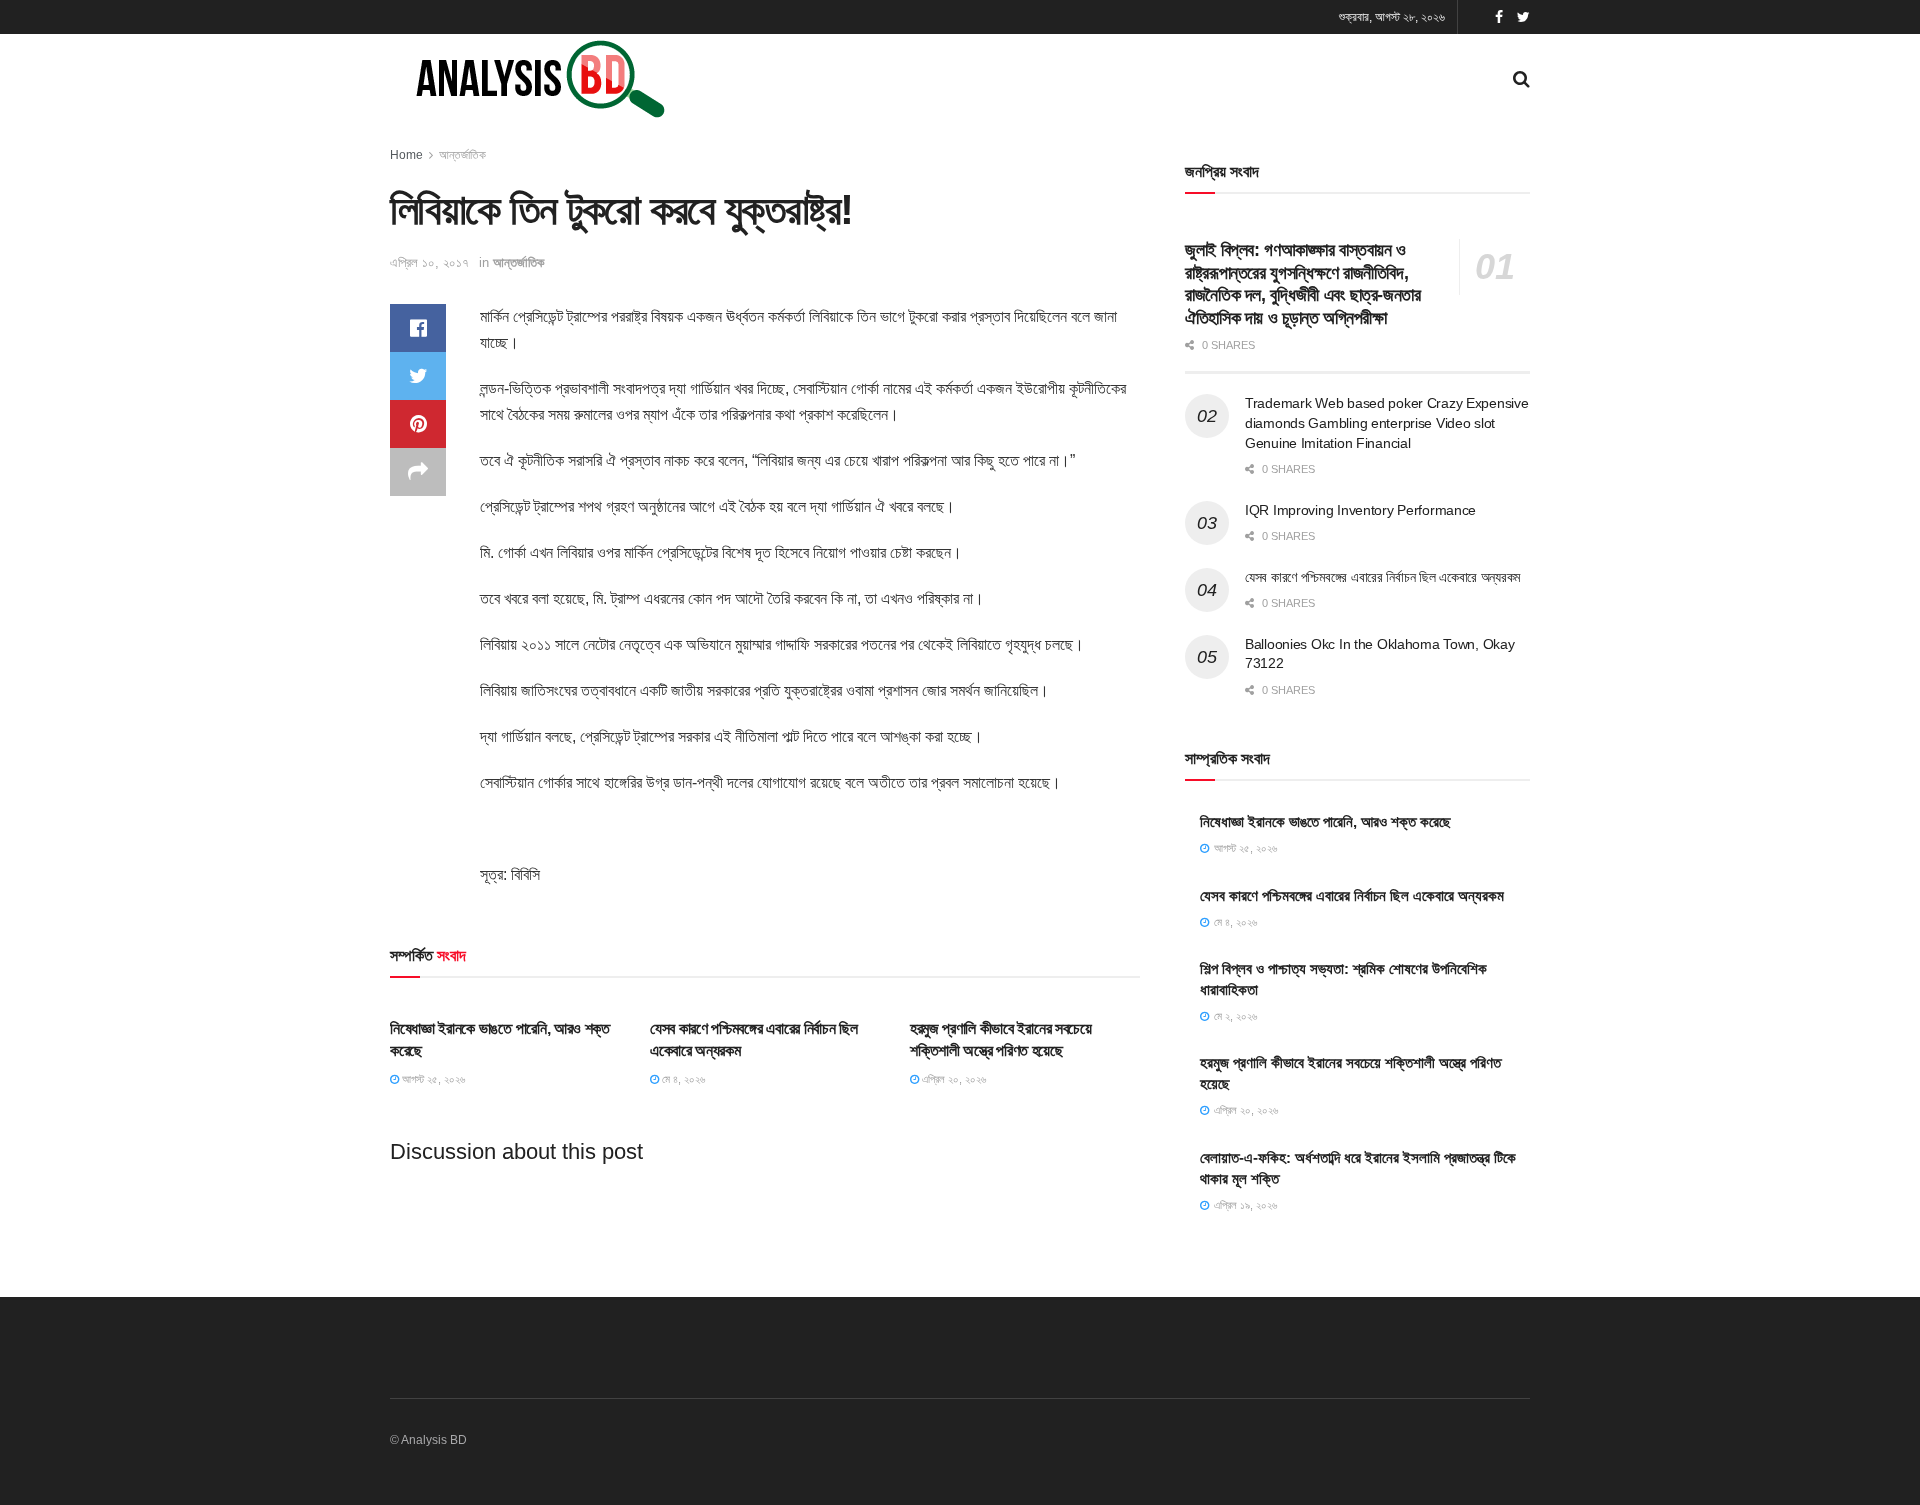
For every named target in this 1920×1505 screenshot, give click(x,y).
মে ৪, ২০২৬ (682, 1079)
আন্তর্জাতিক (462, 155)
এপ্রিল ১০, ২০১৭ (429, 262)
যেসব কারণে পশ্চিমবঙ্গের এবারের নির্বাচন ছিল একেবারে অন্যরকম (1382, 577)
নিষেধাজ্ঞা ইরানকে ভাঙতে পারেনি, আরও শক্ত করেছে (1325, 821)
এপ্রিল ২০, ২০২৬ (952, 1079)
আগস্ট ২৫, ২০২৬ (432, 1079)
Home (406, 155)
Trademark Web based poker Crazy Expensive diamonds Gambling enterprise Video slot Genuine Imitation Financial (1387, 422)
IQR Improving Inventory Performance (1360, 510)
